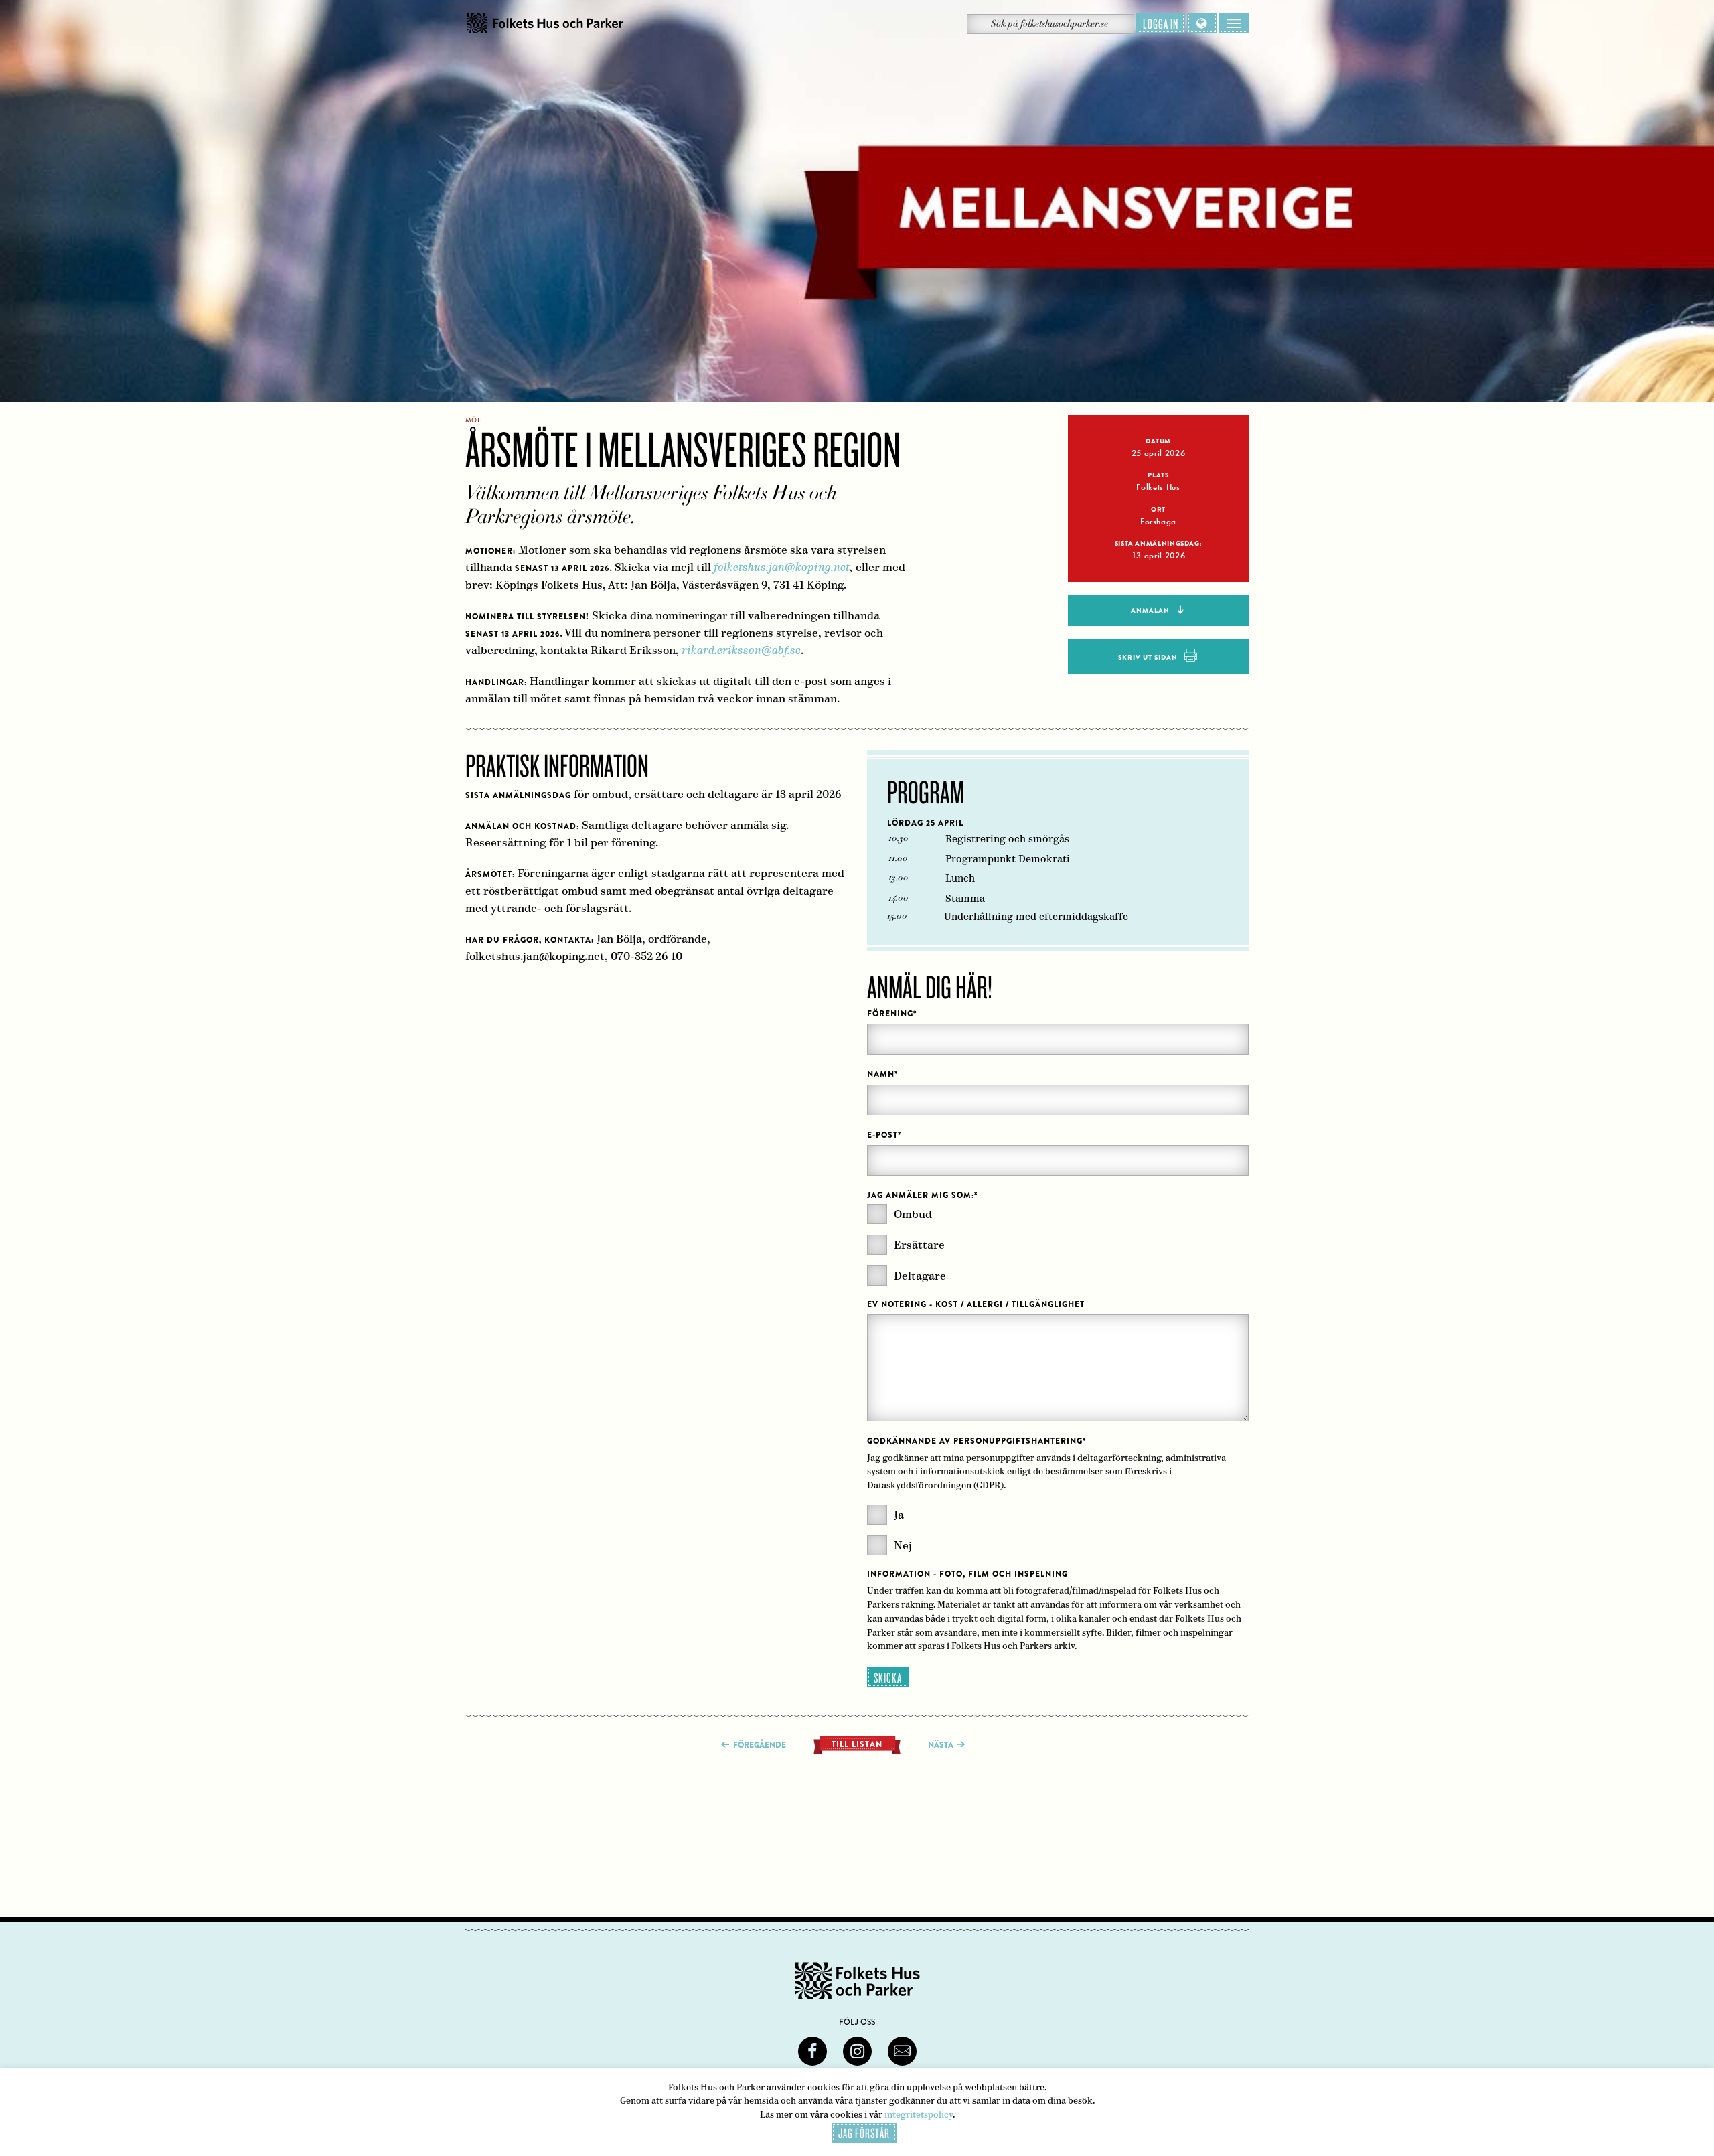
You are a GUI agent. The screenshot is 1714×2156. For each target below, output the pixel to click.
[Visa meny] (1234, 23)
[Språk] (1202, 23)
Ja (899, 1515)
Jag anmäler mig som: (922, 1195)
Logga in (1161, 23)
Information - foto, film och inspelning (967, 1574)
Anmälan (1150, 610)
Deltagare (920, 1276)
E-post (884, 1135)
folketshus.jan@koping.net (782, 567)
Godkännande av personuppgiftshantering (977, 1441)
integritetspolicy (919, 2115)
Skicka (888, 1677)
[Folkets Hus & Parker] (545, 24)
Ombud (913, 1214)
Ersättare (919, 1245)
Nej (903, 1546)
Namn (882, 1074)
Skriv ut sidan (1148, 657)
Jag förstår (864, 2133)
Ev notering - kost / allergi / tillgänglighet (976, 1304)
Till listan (857, 1744)
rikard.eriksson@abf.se (741, 650)
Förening (892, 1014)
